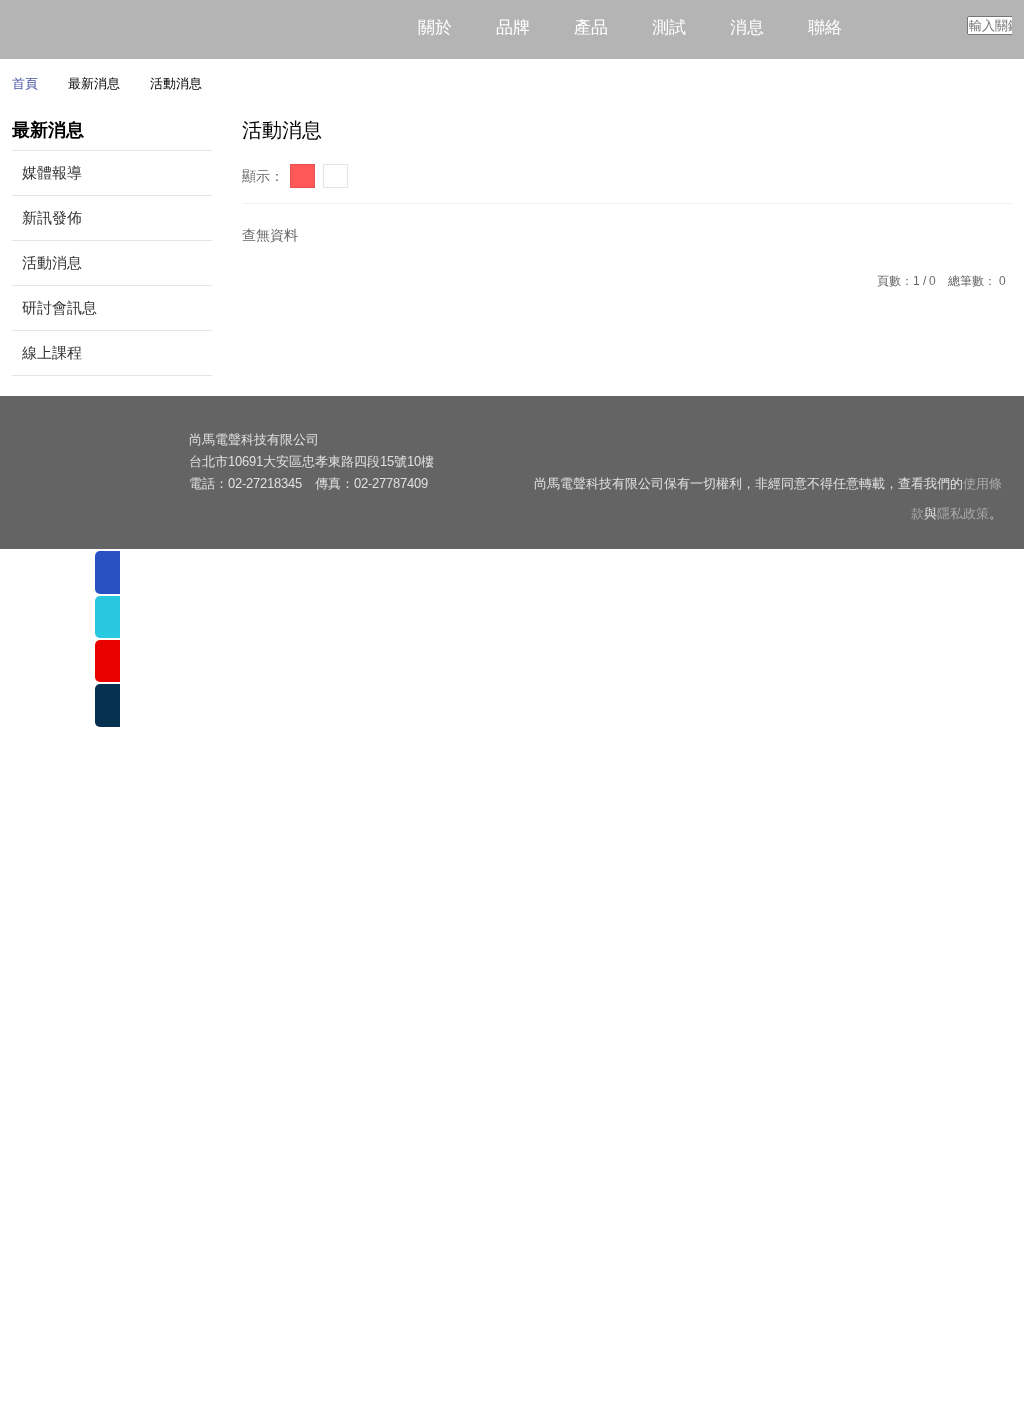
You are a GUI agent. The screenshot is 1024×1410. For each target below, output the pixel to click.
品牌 (513, 27)
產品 (591, 27)
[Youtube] (872, 451)
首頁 (25, 86)
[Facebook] (834, 451)
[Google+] (948, 451)
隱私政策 (963, 516)
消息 (747, 27)
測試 (669, 27)
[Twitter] (910, 451)
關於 (435, 27)
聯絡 (825, 27)
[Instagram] (986, 451)
